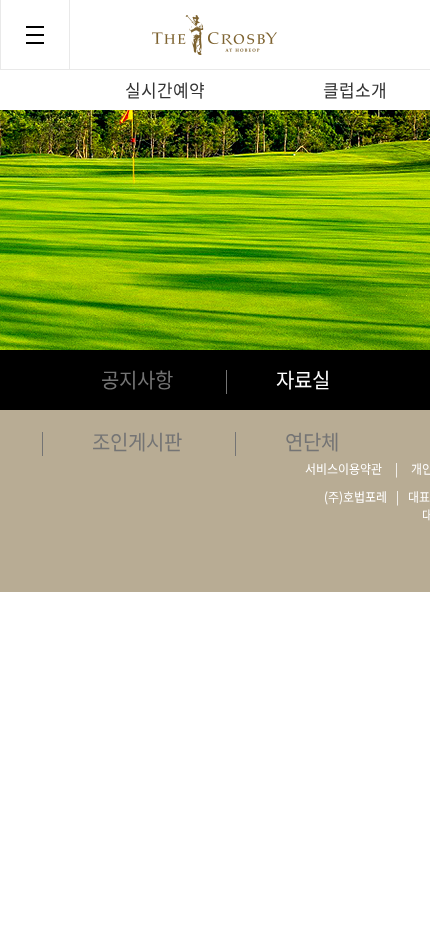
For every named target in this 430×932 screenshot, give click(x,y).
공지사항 (137, 379)
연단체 (312, 441)
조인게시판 (137, 441)
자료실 (303, 379)
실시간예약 (165, 89)
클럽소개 (355, 89)
